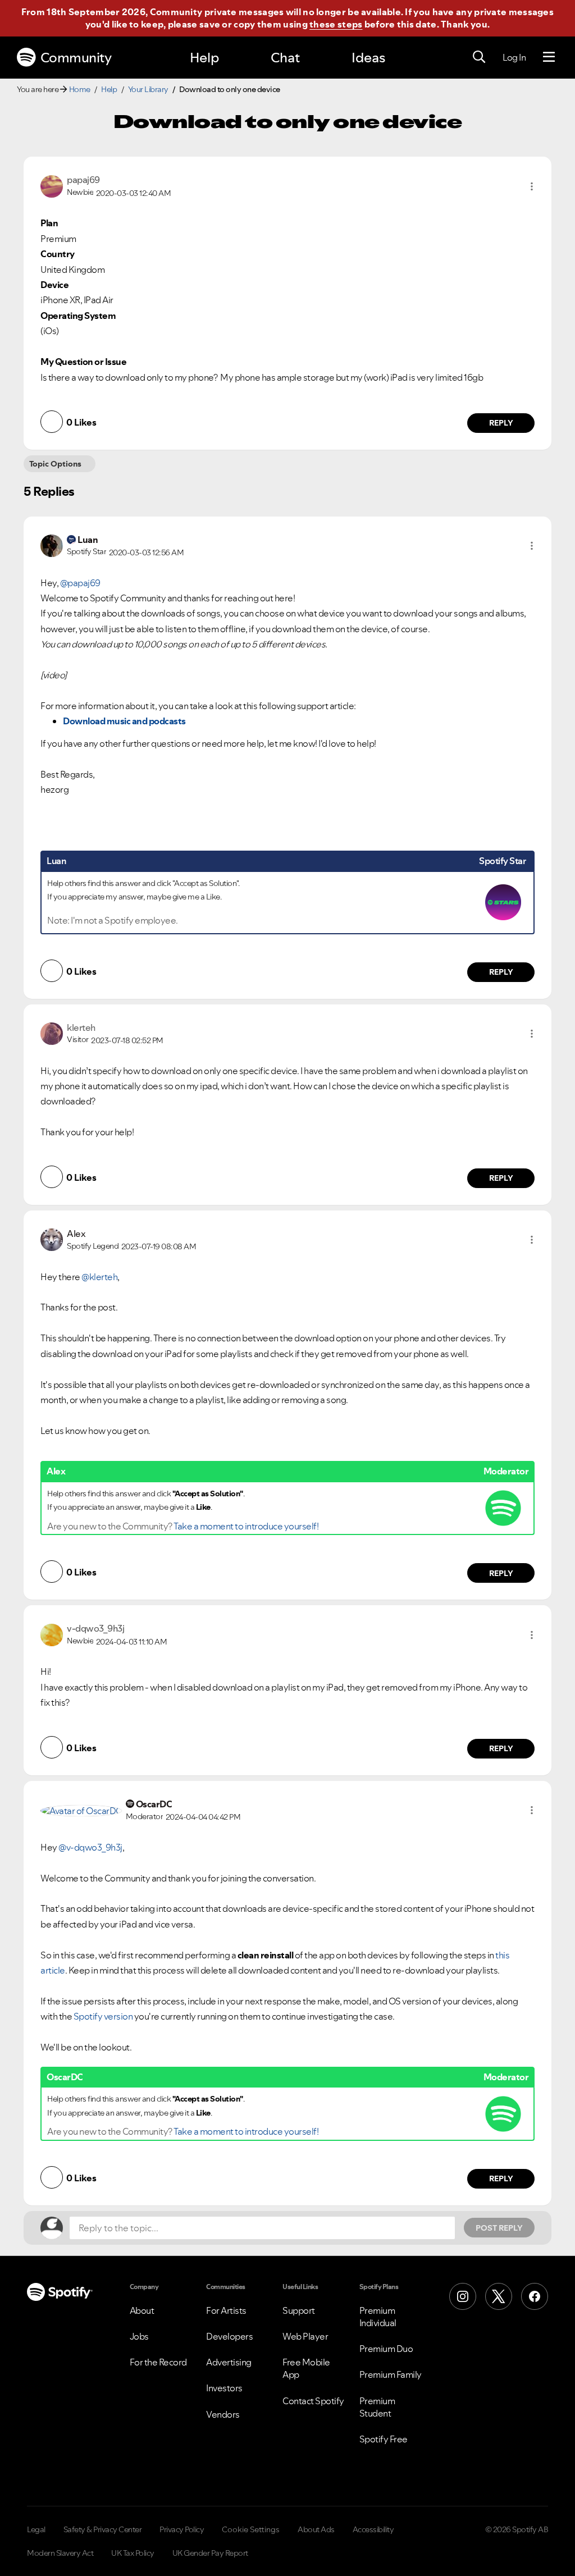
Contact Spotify (313, 2401)
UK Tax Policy (133, 2553)
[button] (532, 186)
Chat (285, 58)
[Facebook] (535, 2296)
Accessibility (373, 2529)
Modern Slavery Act (60, 2553)
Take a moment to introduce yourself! (246, 1526)
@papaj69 (80, 583)
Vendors (223, 2414)
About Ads (316, 2529)
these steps (336, 24)
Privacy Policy (182, 2529)
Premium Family (391, 2374)
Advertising (229, 2362)
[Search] (479, 57)
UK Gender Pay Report (210, 2553)
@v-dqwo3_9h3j (90, 1847)
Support (299, 2310)
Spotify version (102, 2016)
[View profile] (52, 185)
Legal (36, 2529)
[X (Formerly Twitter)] (499, 2296)
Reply (501, 423)
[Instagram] (463, 2296)
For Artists (226, 2310)
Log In (514, 57)
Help (204, 58)
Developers (229, 2336)
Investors (224, 2388)
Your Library (148, 89)
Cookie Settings (251, 2529)
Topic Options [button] (55, 464)
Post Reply (499, 2228)
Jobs (139, 2336)
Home (80, 89)
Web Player (305, 2336)
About (142, 2310)
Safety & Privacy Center (103, 2529)
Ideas (368, 58)
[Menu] (549, 57)
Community (76, 58)
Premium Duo (386, 2349)
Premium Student (377, 2407)
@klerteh (99, 1277)
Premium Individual (378, 2317)
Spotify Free (384, 2439)
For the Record (158, 2362)
